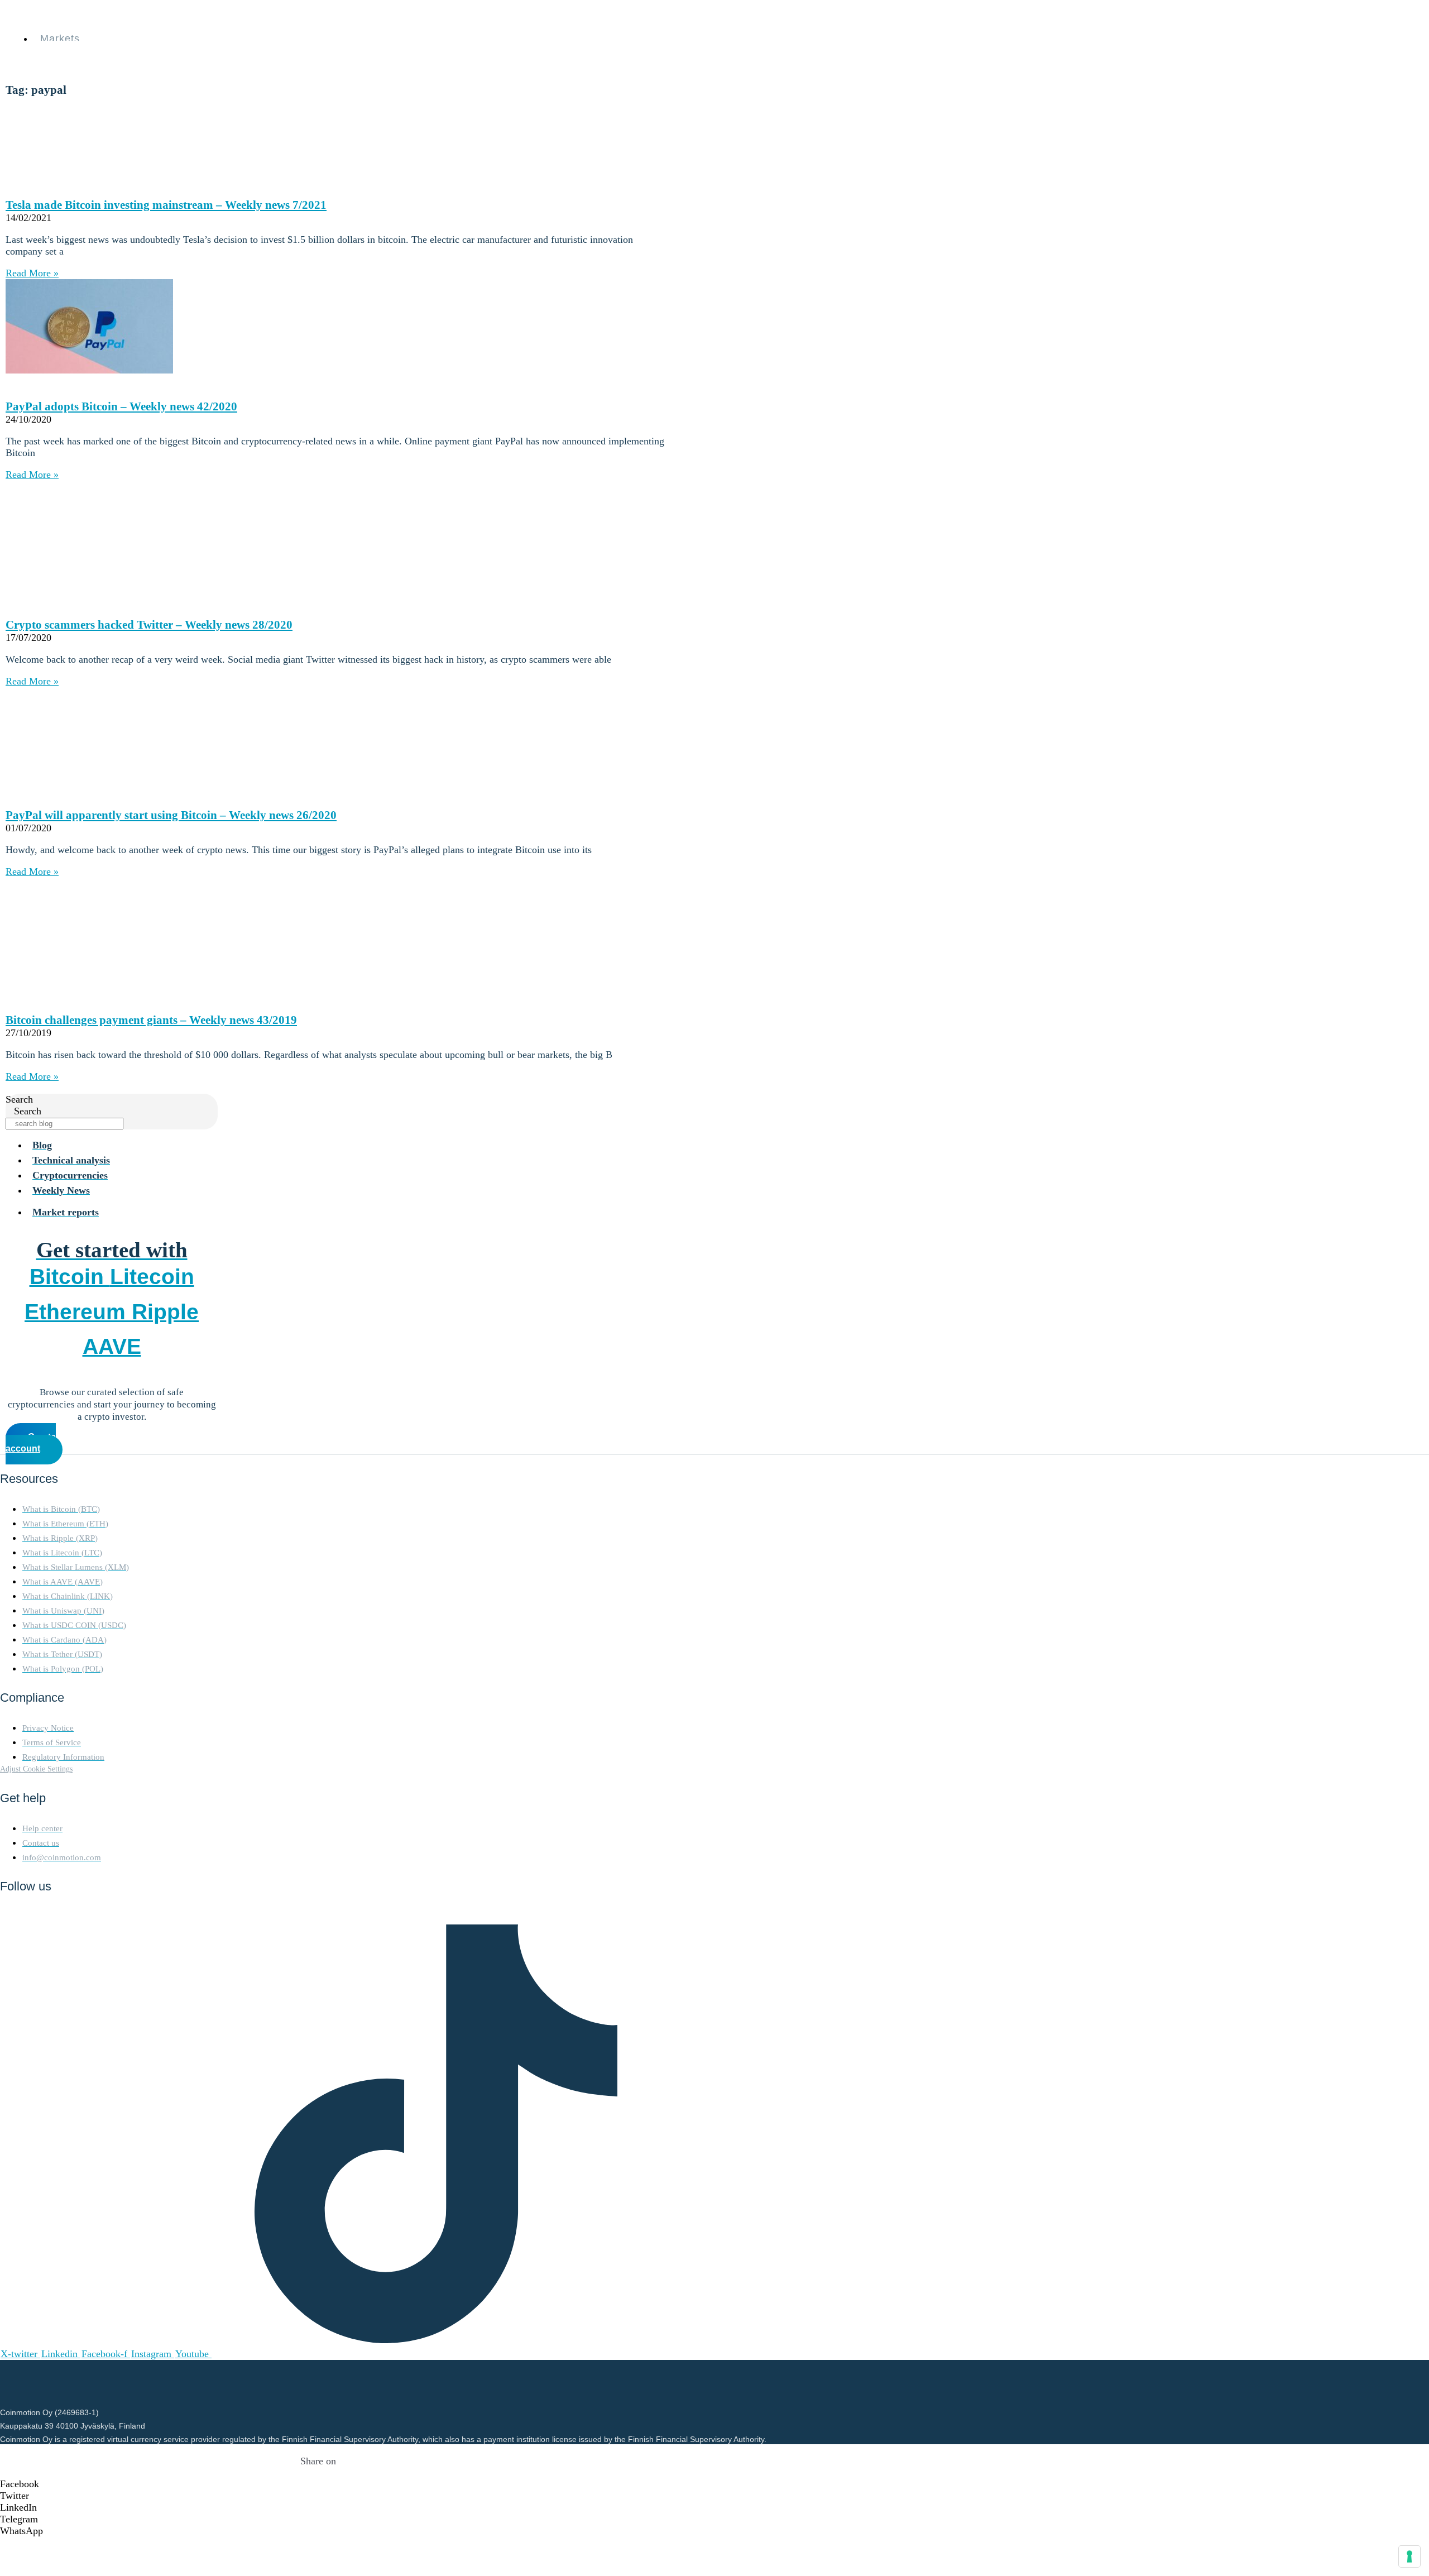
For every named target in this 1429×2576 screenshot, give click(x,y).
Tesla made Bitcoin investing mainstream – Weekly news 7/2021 (166, 205)
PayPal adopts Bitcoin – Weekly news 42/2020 (121, 406)
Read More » (32, 273)
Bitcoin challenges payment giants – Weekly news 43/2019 (151, 1020)
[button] (318, 2484)
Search (19, 1099)
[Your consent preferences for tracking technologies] (1409, 2556)
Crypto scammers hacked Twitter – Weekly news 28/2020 (149, 625)
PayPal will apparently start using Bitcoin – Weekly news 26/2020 (171, 815)
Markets (60, 39)
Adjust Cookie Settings (36, 1769)
